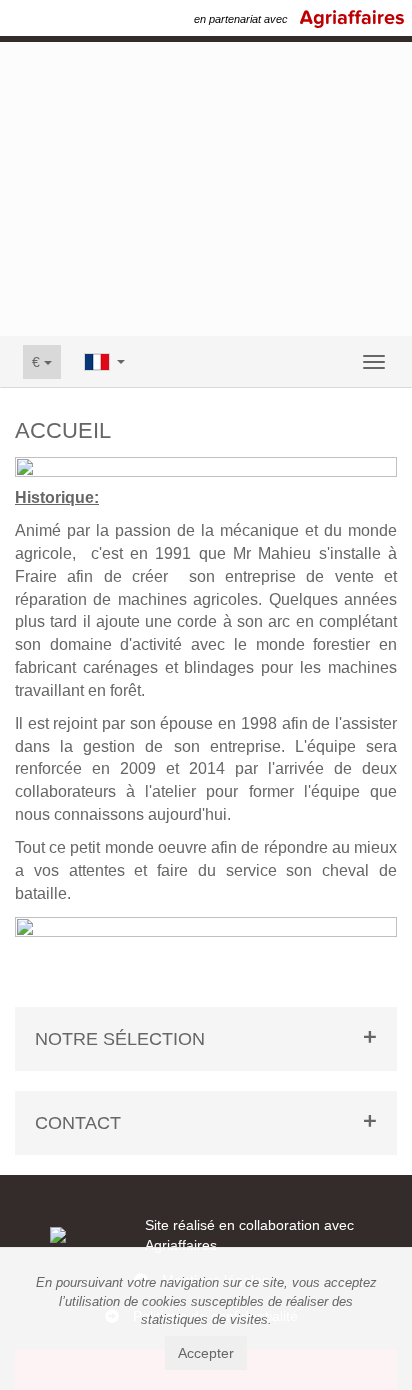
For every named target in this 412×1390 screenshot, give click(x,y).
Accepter (206, 1353)
